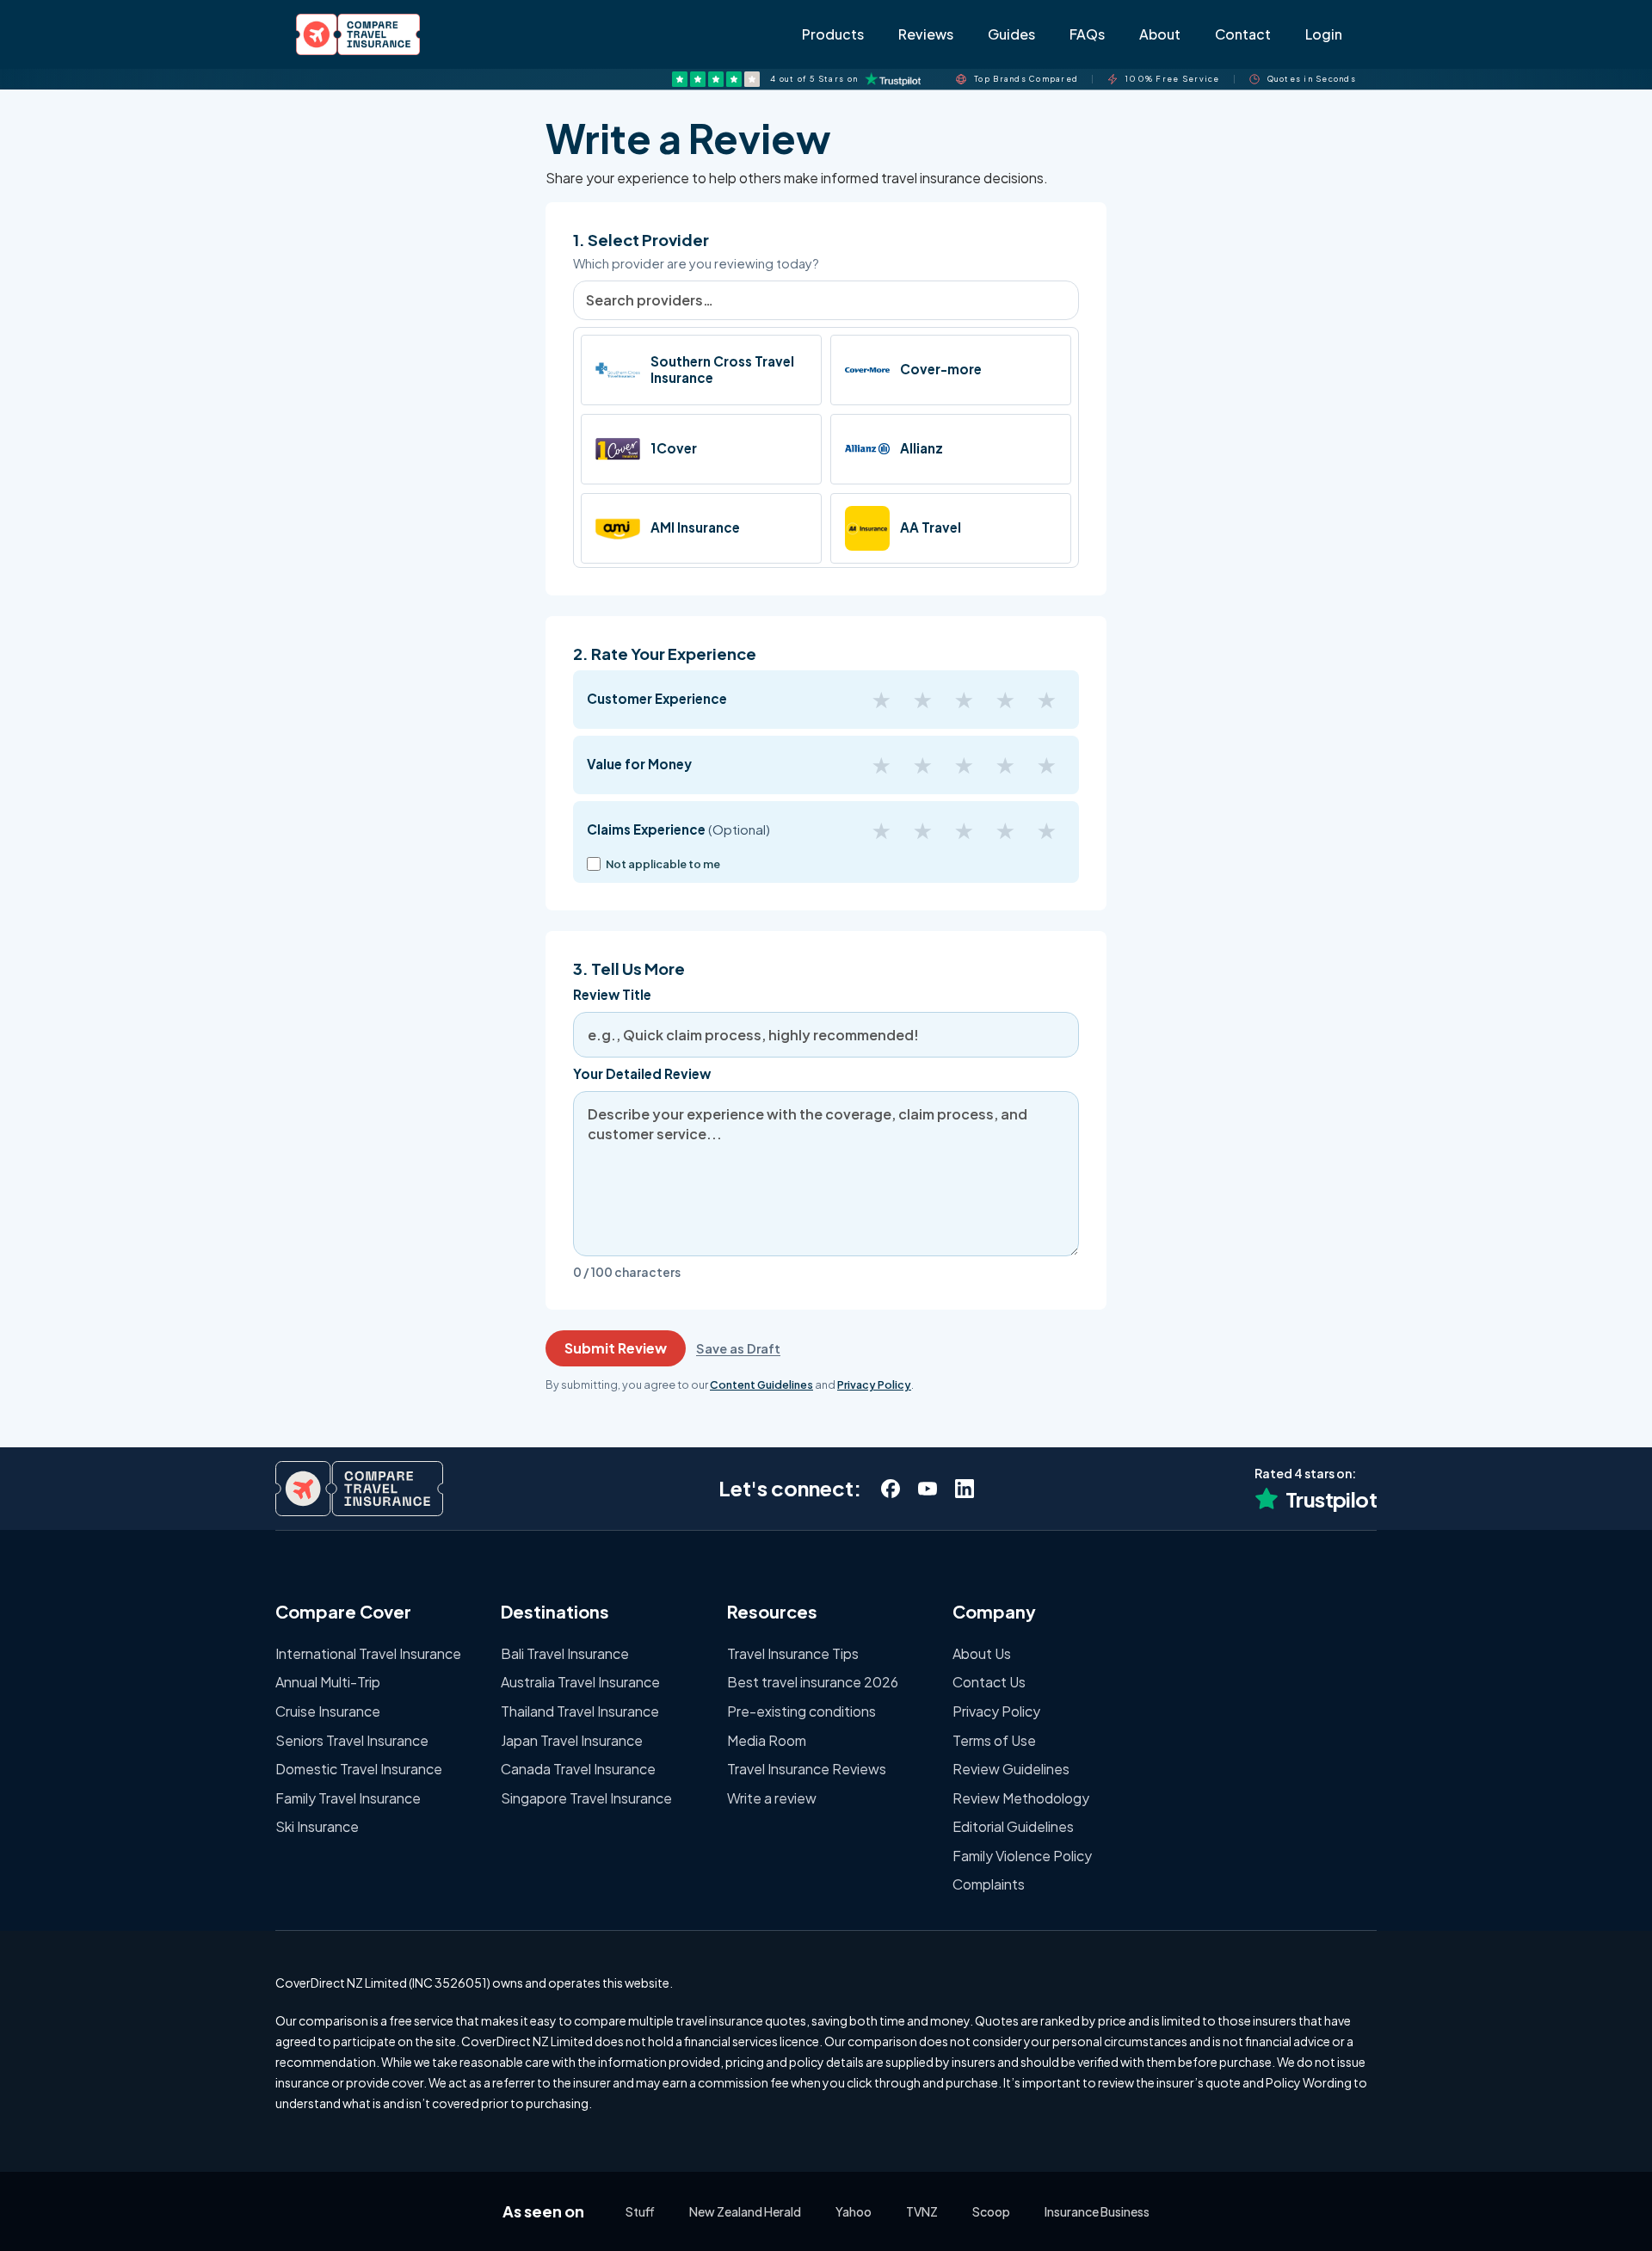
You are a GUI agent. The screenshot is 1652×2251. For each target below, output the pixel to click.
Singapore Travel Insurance (586, 1798)
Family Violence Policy (1022, 1856)
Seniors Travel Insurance (352, 1740)
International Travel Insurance (368, 1653)
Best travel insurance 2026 (813, 1682)
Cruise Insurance (328, 1711)
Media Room (767, 1740)
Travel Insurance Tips (793, 1653)
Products (833, 34)
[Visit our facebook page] (890, 1488)
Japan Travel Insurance (572, 1740)
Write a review (772, 1798)
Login (1324, 34)
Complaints (989, 1884)
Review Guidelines (1011, 1769)
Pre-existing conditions (801, 1711)
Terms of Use (994, 1740)
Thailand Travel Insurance (580, 1711)
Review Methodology (1021, 1798)
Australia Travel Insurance (580, 1682)
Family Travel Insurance (348, 1798)
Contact (1243, 34)
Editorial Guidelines (1013, 1826)
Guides (1011, 34)
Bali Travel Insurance (565, 1653)
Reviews (926, 34)
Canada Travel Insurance (578, 1769)
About (1160, 34)
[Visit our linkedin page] (964, 1488)
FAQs (1087, 34)
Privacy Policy (996, 1711)
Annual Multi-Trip (328, 1682)
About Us (982, 1653)
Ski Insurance (317, 1826)
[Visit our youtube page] (927, 1488)
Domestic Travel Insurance (359, 1769)
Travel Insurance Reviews (807, 1769)
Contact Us (989, 1682)
